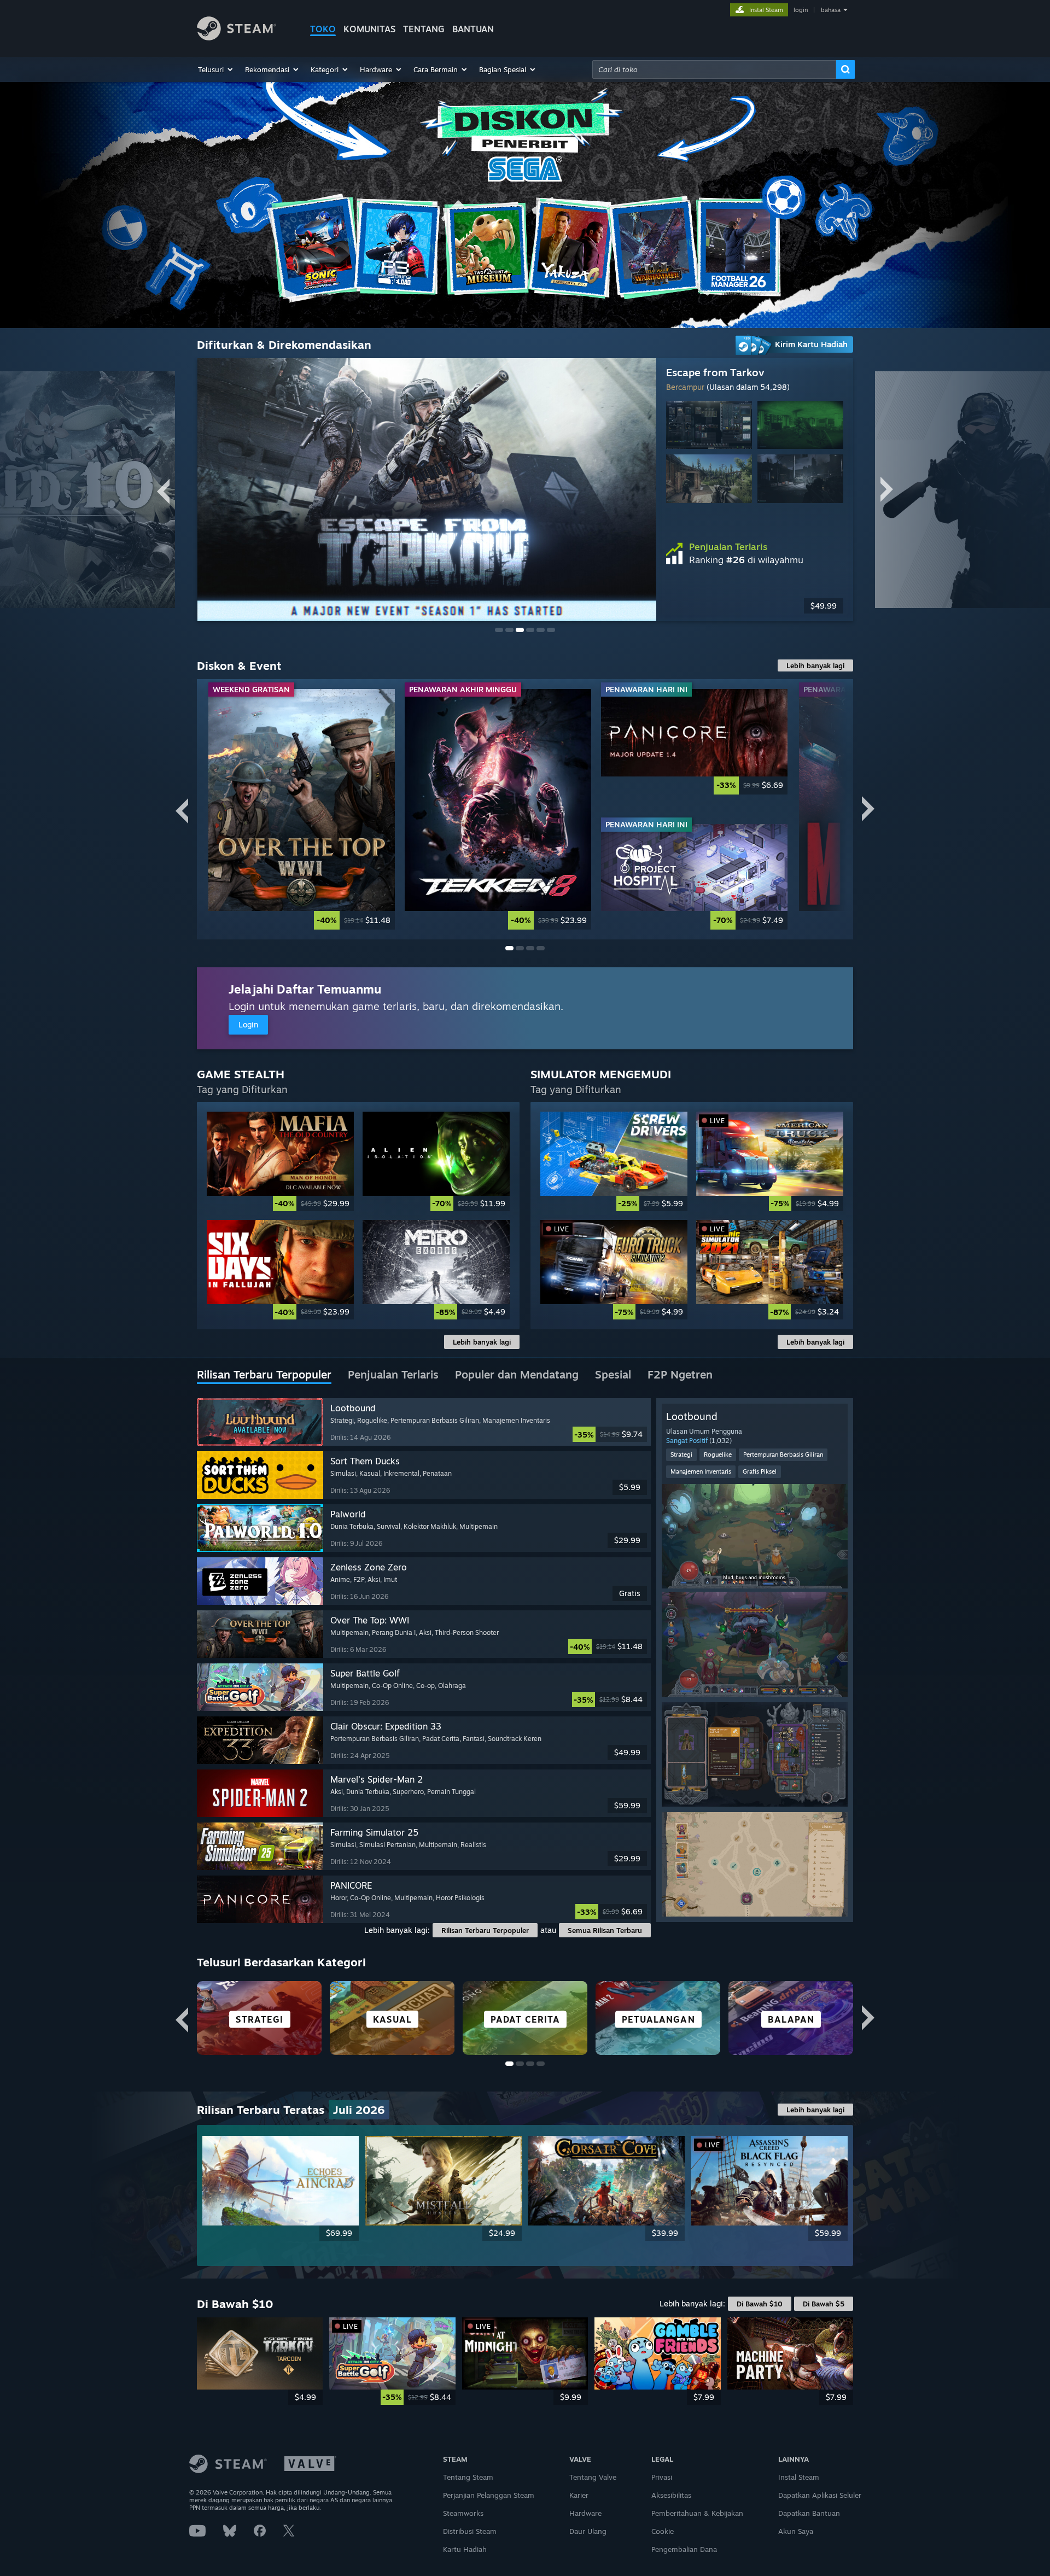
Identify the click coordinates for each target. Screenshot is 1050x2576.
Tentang (424, 29)
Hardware (585, 2513)
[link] (302, 809)
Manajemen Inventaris (701, 1471)
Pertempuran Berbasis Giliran (783, 1455)
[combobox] (714, 69)
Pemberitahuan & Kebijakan (697, 2513)
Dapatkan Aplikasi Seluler (820, 2495)
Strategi (681, 1455)
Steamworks (463, 2513)
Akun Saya (796, 2531)
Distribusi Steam (470, 2531)
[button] (216, 69)
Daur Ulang (588, 2531)
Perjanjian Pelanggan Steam (489, 2495)
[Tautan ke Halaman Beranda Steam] (237, 37)
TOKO (323, 29)
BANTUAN (473, 29)
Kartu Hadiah (465, 2549)
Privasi (662, 2477)
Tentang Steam (468, 2477)
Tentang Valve (593, 2477)
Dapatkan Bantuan (809, 2513)
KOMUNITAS (369, 29)
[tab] (264, 1375)
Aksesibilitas (671, 2495)
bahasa (831, 10)
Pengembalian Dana (684, 2549)
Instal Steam (799, 2477)
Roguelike (718, 1455)
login (801, 10)
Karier (579, 2495)
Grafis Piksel (760, 1471)
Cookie (663, 2531)
